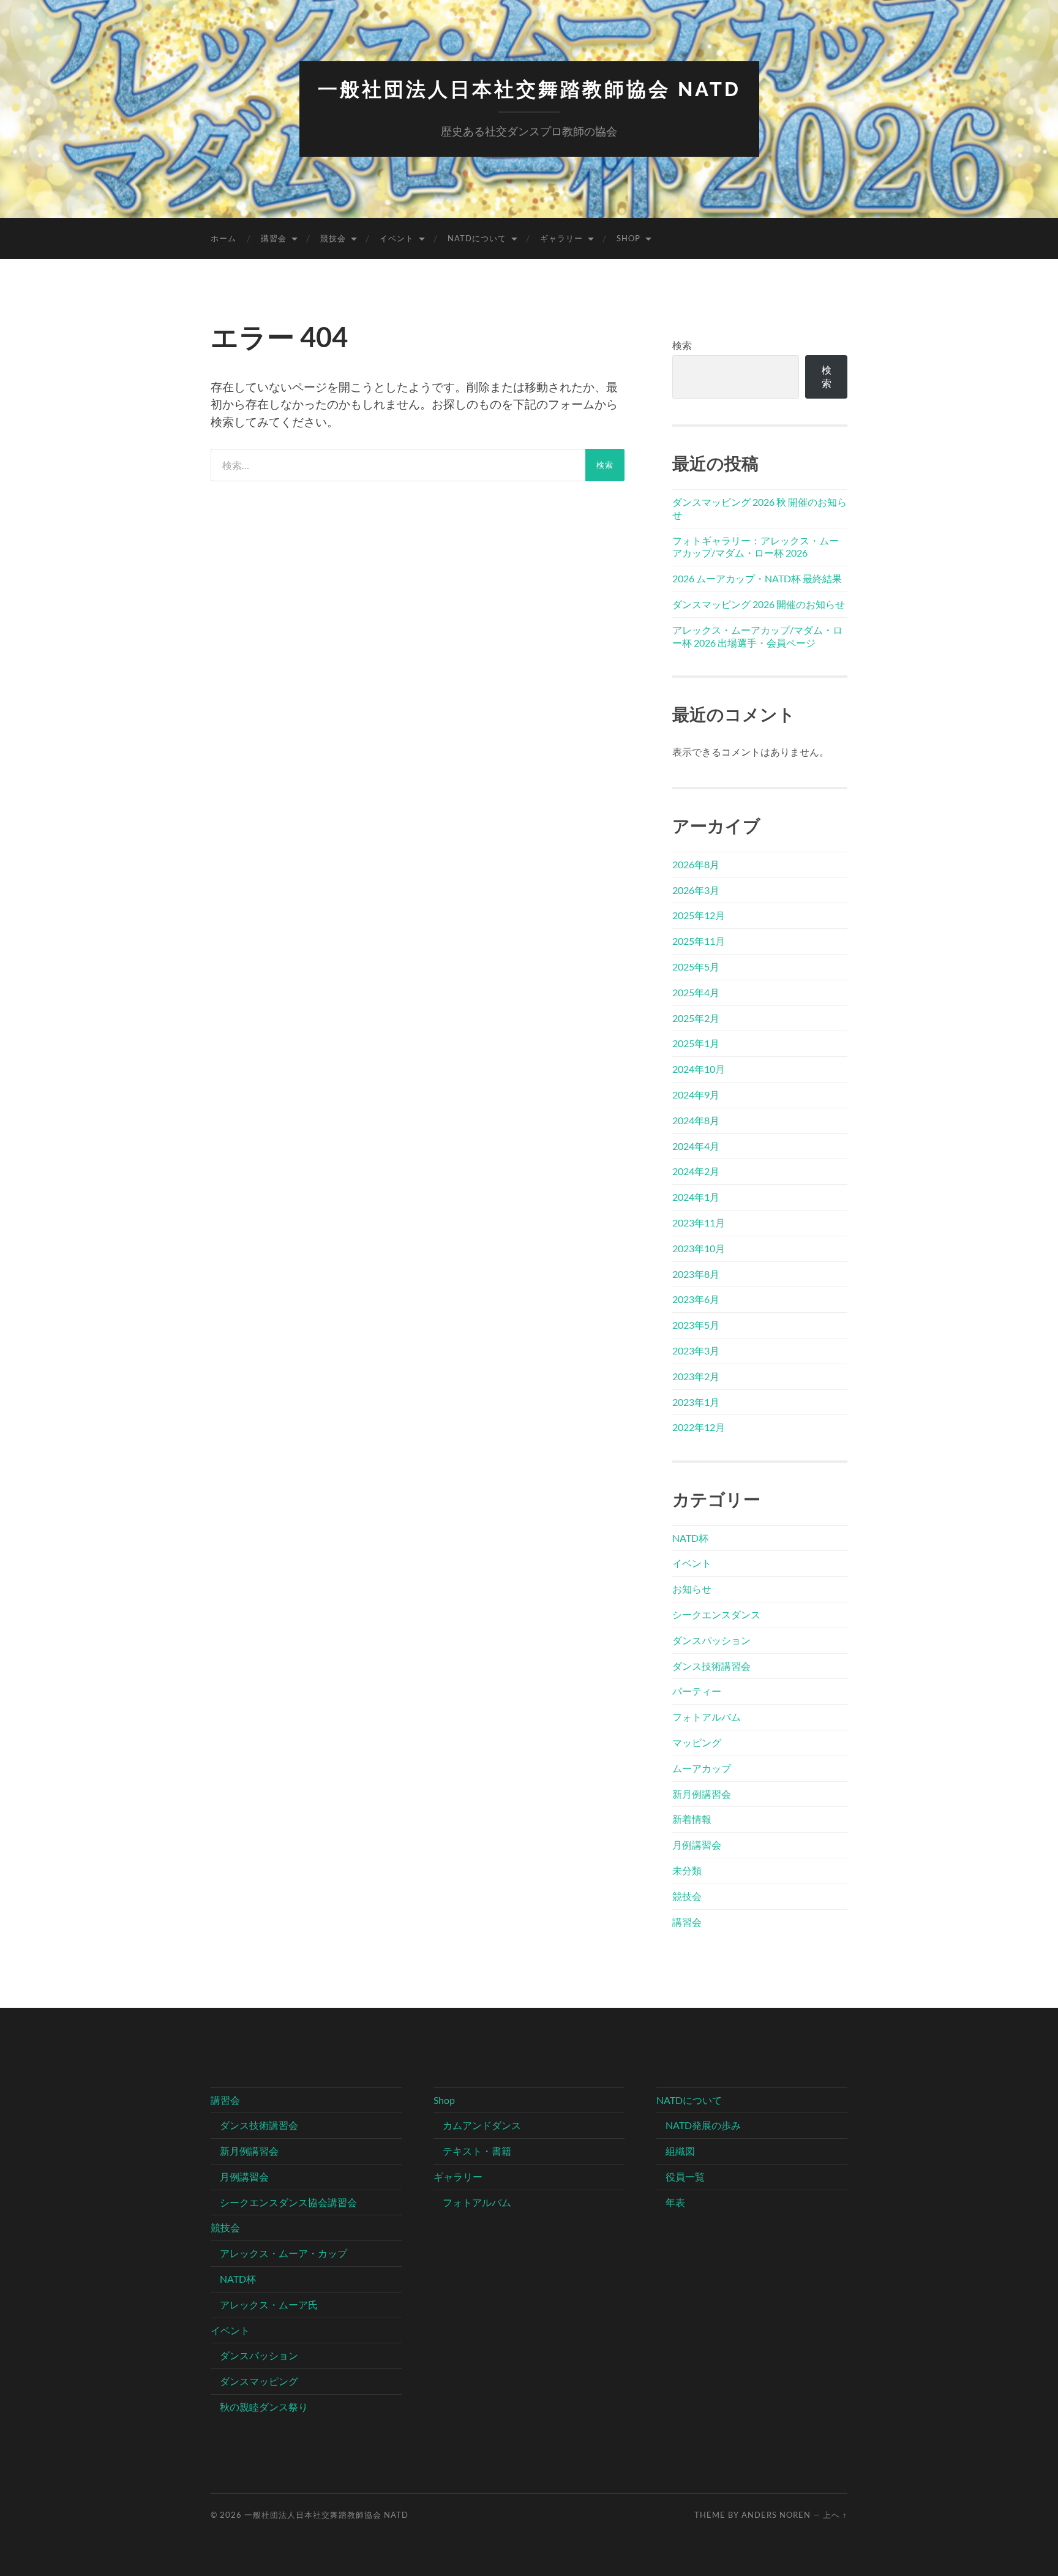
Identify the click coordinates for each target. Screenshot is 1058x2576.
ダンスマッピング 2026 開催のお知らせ (759, 604)
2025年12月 (699, 915)
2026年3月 (696, 890)
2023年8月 (696, 1274)
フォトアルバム (707, 1717)
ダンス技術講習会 (711, 1666)
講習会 (274, 238)
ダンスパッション (711, 1640)
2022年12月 (699, 1427)
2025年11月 (699, 941)
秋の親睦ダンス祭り (264, 2407)
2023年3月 (696, 1350)
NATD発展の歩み (703, 2125)
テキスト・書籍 (477, 2151)
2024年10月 (699, 1069)
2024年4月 (696, 1146)
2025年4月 (696, 992)
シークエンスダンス (716, 1614)
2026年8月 (696, 864)
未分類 (687, 1870)
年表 (675, 2202)
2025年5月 (696, 967)
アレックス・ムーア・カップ (283, 2253)
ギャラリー (561, 238)
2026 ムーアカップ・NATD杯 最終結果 (757, 578)
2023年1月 (696, 1402)
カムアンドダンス (482, 2125)
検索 (682, 345)
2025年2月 (696, 1018)
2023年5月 (696, 1325)
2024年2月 (696, 1171)
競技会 (333, 238)
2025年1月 (696, 1043)
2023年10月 (699, 1248)
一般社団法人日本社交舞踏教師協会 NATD (529, 89)
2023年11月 (699, 1222)
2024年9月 (696, 1095)
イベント (397, 238)
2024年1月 (696, 1197)
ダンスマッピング (259, 2381)
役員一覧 (685, 2176)
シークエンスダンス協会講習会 (288, 2202)
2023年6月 (696, 1299)
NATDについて (477, 238)
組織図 (680, 2151)
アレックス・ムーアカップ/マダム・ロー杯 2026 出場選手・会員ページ (757, 636)
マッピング (697, 1742)
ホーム (223, 238)
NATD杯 (690, 1538)
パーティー (697, 1691)
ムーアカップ (702, 1768)
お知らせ (692, 1589)
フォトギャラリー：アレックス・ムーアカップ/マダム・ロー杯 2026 (756, 547)
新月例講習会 (702, 1794)
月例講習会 (697, 1845)
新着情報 (692, 1819)
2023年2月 (696, 1376)
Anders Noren (776, 2515)
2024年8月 (696, 1120)
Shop (628, 238)
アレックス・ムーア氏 (269, 2304)
